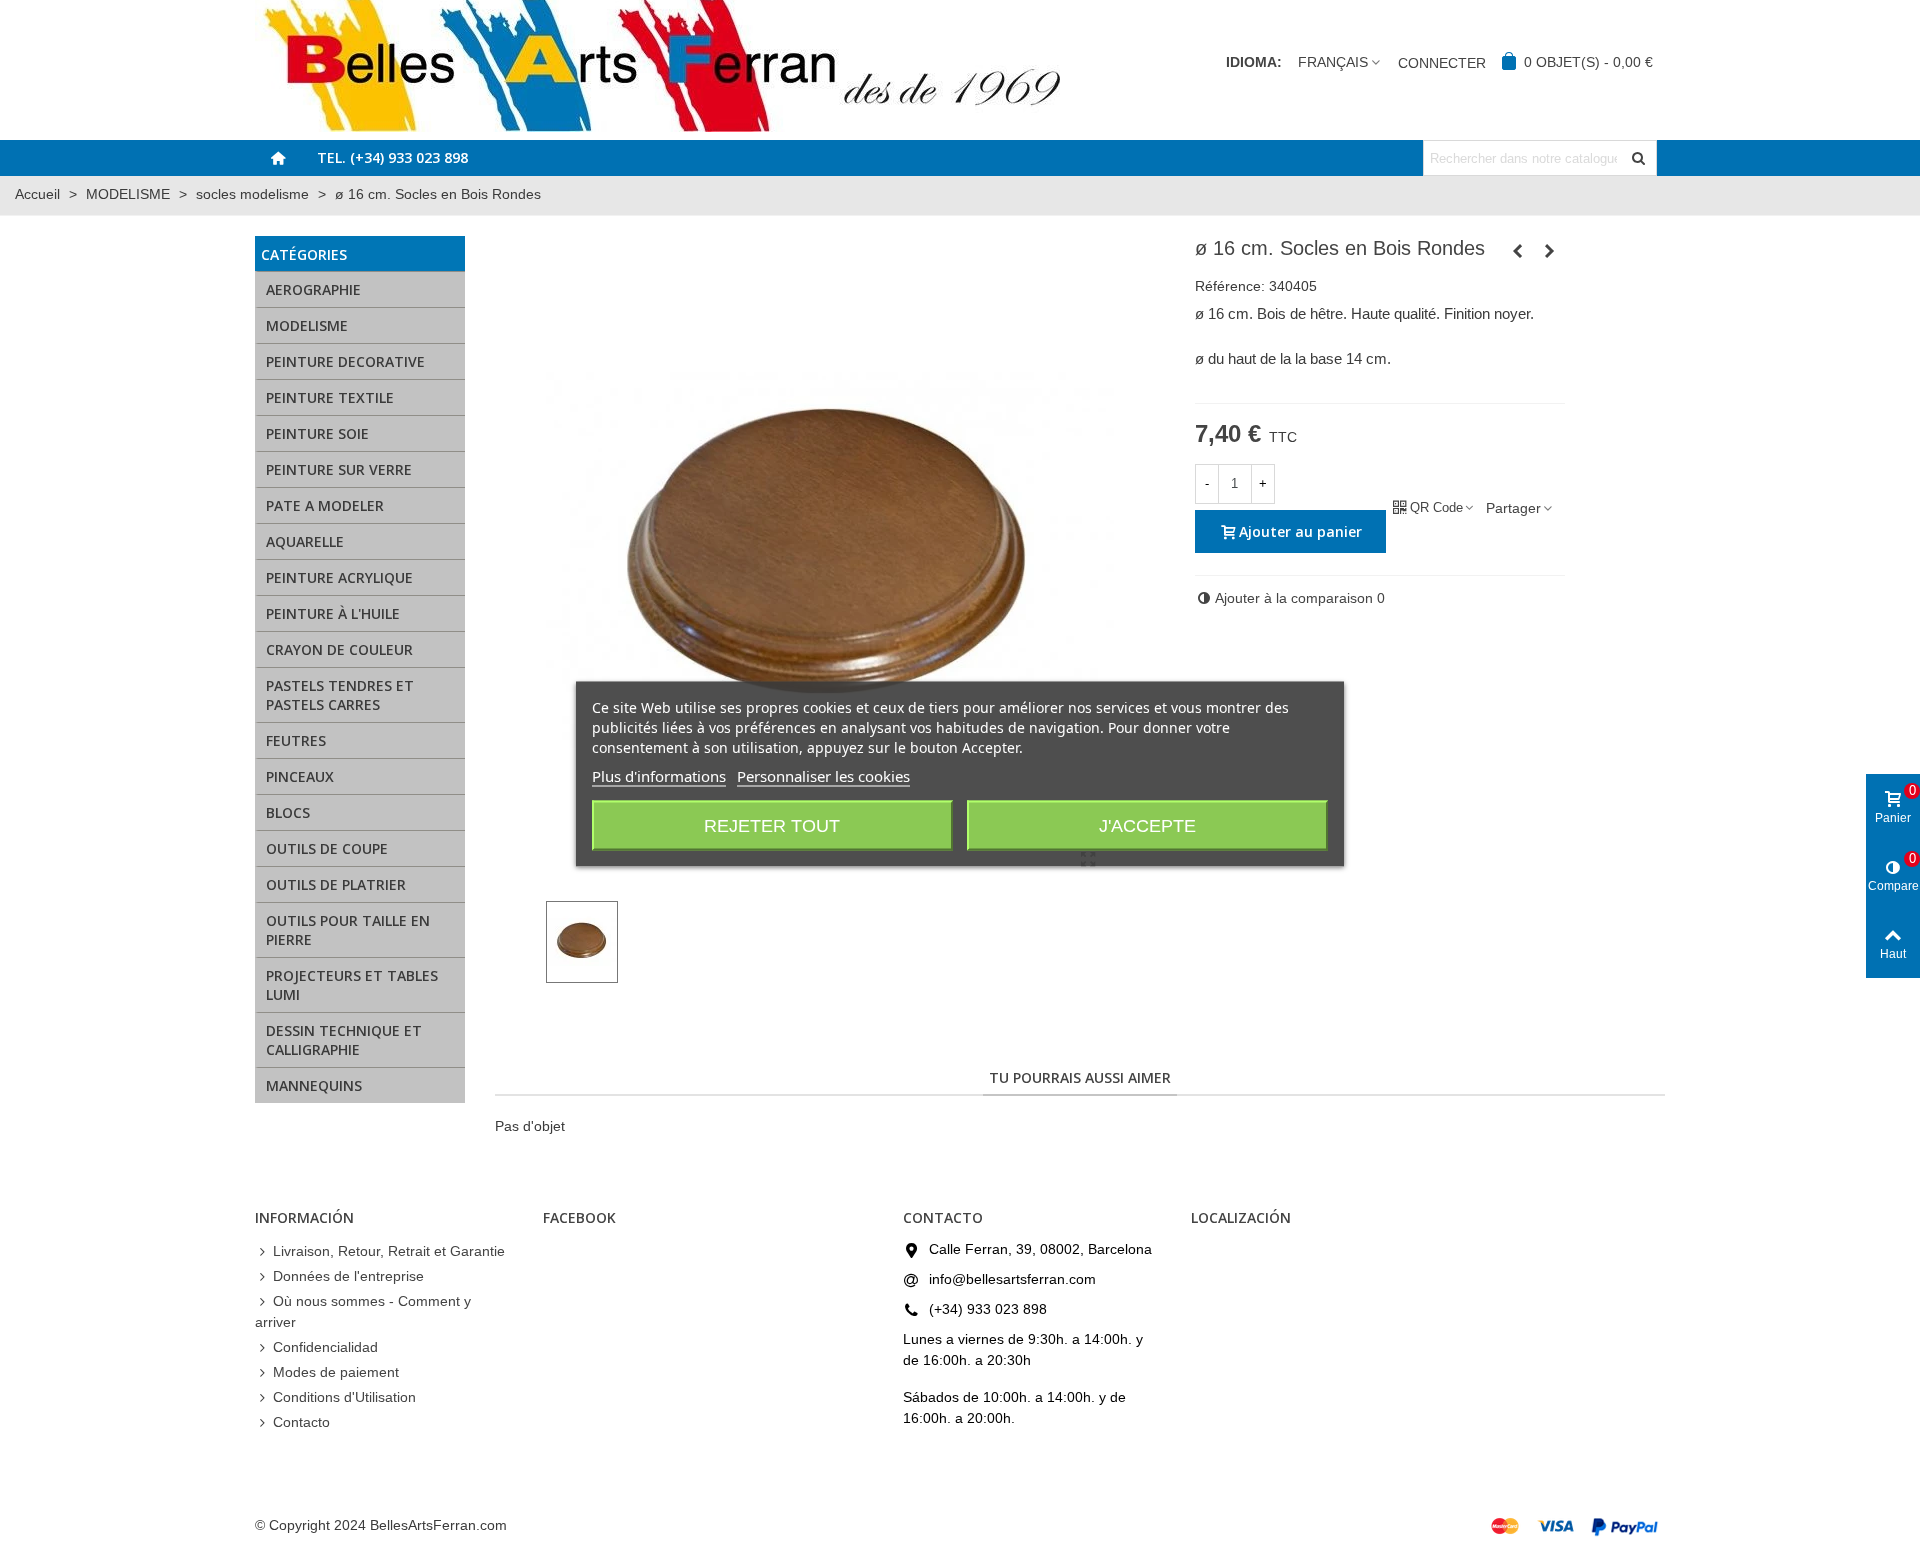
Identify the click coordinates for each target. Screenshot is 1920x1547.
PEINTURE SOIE (317, 433)
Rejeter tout (772, 825)
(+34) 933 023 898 (988, 1309)
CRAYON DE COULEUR (339, 649)
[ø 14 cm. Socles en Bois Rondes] (1518, 251)
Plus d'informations (659, 775)
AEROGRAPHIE (313, 289)
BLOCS (288, 812)
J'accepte (1147, 825)
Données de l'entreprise (348, 1276)
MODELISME (307, 325)
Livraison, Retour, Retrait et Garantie (389, 1251)
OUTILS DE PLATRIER (336, 884)
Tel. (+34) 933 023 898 (392, 157)
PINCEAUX (300, 776)
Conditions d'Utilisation (344, 1397)
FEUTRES (296, 740)
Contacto (301, 1422)
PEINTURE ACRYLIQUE (339, 577)
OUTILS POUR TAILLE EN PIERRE (348, 930)
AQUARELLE (305, 541)
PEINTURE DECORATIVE (345, 361)
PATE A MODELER (325, 505)
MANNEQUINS (314, 1085)
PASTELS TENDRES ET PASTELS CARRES (340, 695)
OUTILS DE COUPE (327, 848)
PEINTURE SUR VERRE (339, 469)
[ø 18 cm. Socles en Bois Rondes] (1550, 251)
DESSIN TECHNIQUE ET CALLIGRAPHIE (344, 1040)
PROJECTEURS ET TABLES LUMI (352, 985)
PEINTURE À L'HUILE (333, 613)
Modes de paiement (336, 1372)
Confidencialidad (325, 1347)
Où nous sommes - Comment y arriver (363, 1311)
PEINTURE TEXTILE (330, 397)
